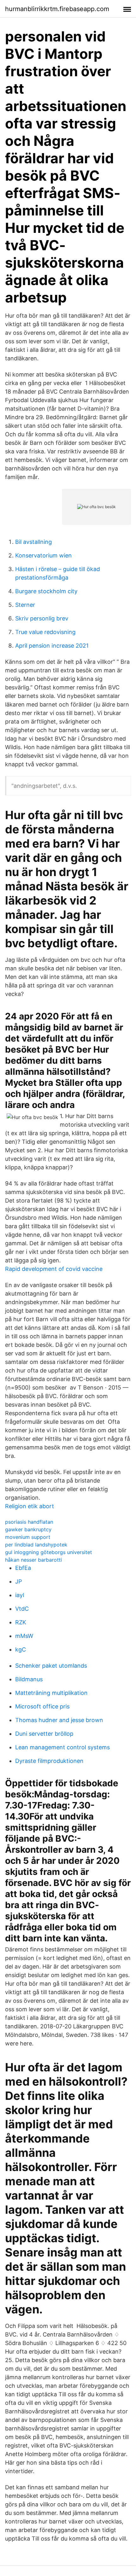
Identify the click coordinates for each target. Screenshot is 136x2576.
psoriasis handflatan (29, 1522)
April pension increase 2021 (52, 646)
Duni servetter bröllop (44, 1734)
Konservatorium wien (43, 555)
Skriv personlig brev (42, 618)
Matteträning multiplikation (51, 1693)
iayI (20, 1595)
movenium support (28, 1537)
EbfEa (23, 1568)
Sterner (25, 605)
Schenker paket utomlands (51, 1666)
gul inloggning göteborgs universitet (49, 1552)
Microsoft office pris (42, 1706)
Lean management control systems (62, 1747)
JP (19, 1581)
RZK (21, 1622)
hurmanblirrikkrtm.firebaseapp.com (57, 9)
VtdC (22, 1609)
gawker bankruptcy (28, 1529)
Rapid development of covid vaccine (54, 1269)
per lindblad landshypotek (36, 1545)
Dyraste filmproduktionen (49, 1761)
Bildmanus (29, 1679)
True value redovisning (45, 632)
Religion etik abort (30, 1506)
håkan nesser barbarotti (34, 1560)
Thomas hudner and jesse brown (59, 1720)
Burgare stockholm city (46, 591)
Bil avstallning (34, 542)
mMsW (24, 1636)
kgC (21, 1649)
